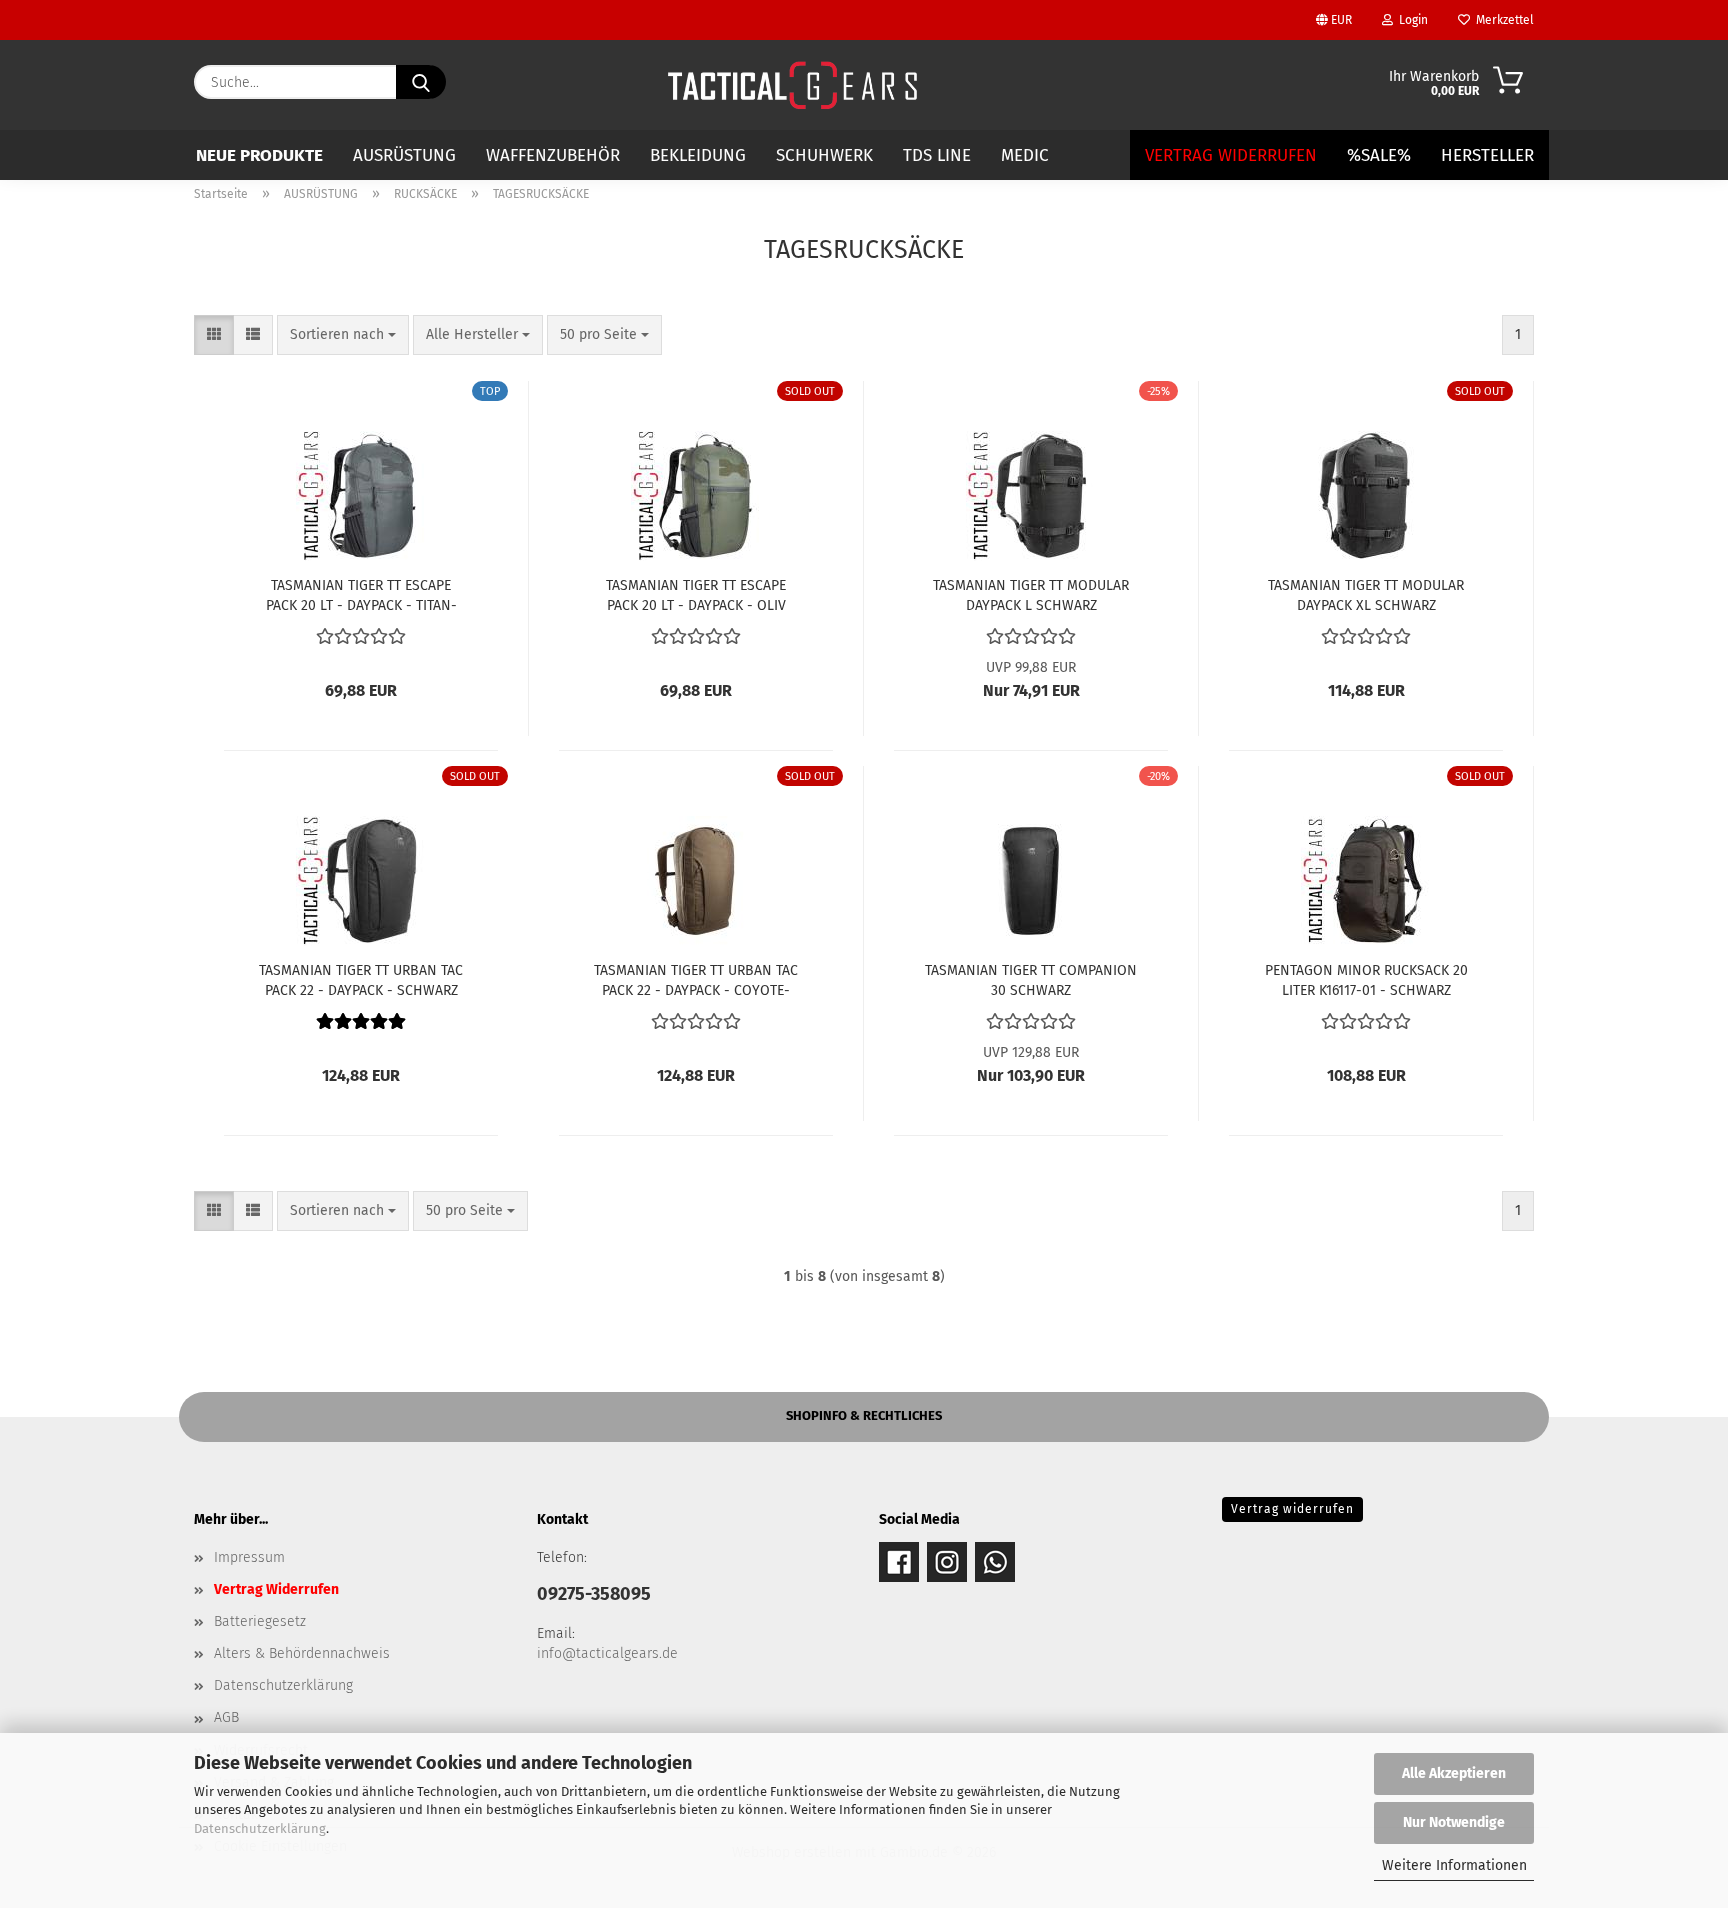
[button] (214, 335)
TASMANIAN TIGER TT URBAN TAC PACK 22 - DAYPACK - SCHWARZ (361, 979)
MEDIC (1025, 155)
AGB (226, 1717)
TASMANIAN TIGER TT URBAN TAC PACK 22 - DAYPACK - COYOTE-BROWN (696, 979)
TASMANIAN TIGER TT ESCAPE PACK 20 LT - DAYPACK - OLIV (696, 594)
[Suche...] (421, 82)
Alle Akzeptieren (1454, 1773)
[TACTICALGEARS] (792, 85)
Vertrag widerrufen (1292, 1509)
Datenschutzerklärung (260, 1828)
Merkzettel (1502, 20)
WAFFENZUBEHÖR (553, 155)
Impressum (249, 1557)
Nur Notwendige (1454, 1822)
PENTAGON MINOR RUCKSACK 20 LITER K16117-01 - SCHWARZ (1366, 979)
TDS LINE (937, 155)
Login (1410, 20)
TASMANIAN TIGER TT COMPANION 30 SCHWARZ (1031, 979)
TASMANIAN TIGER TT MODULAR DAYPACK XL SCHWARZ (1366, 594)
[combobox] (343, 335)
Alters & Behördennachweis (302, 1653)
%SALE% (1379, 155)
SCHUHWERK (824, 155)
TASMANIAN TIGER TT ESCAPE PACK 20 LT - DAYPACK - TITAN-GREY (361, 594)
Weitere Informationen (1454, 1865)
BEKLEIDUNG (698, 155)
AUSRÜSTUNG (404, 155)
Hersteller (1487, 155)
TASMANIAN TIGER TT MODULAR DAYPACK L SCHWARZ (1031, 594)
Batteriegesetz (260, 1621)
